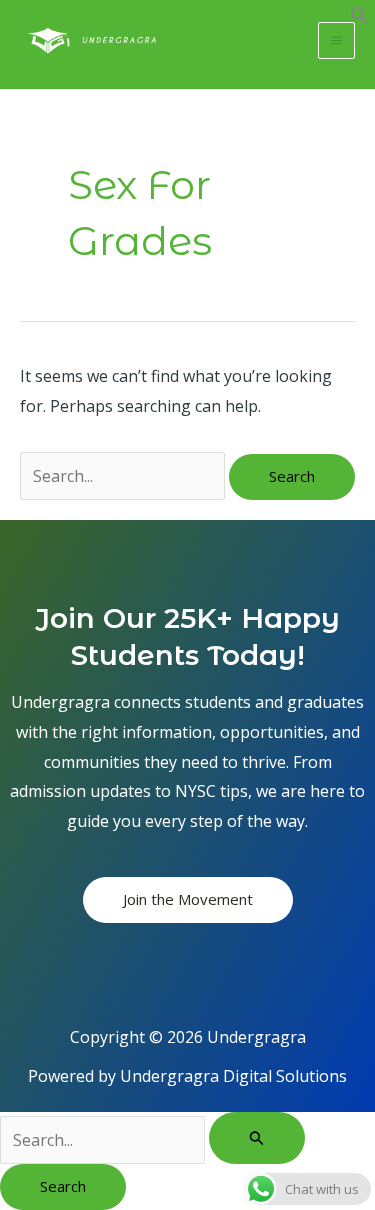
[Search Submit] (257, 1138)
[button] (360, 19)
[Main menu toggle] (336, 40)
